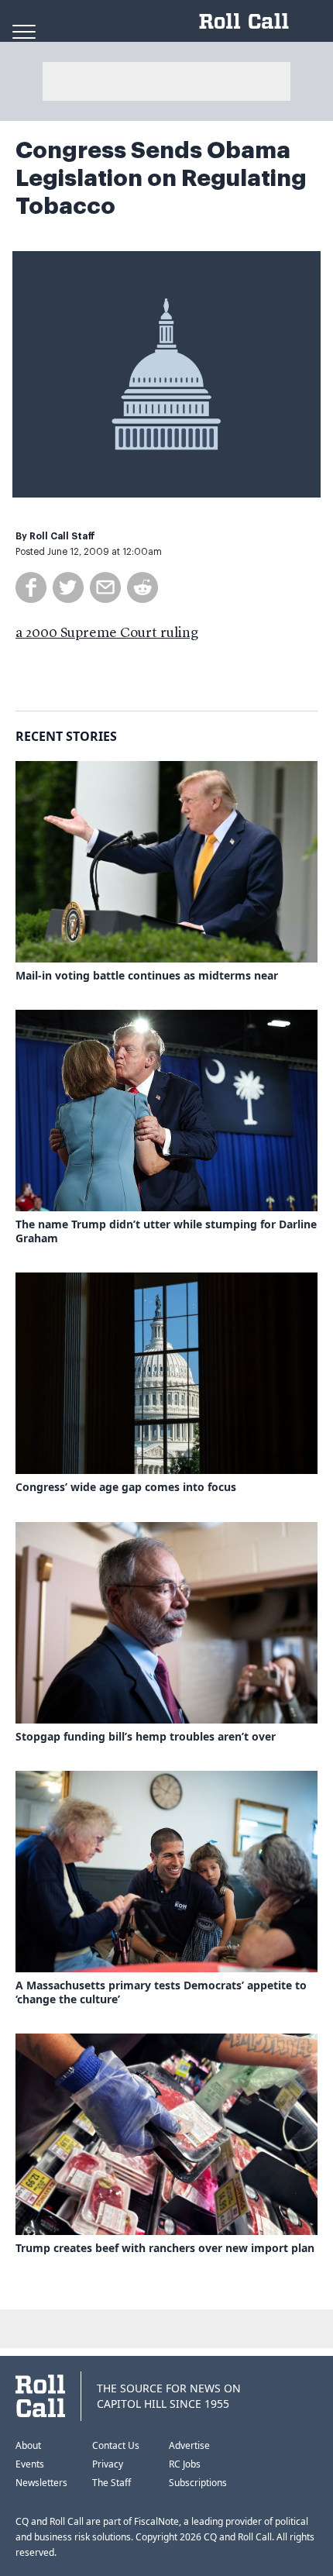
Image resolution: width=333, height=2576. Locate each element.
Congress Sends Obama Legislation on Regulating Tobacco (161, 178)
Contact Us (116, 2445)
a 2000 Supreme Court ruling (107, 633)
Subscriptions (198, 2483)
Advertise (189, 2445)
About (28, 2445)
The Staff (112, 2483)
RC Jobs (185, 2464)
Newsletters (41, 2483)
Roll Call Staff (62, 536)
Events (30, 2464)
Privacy (108, 2464)
